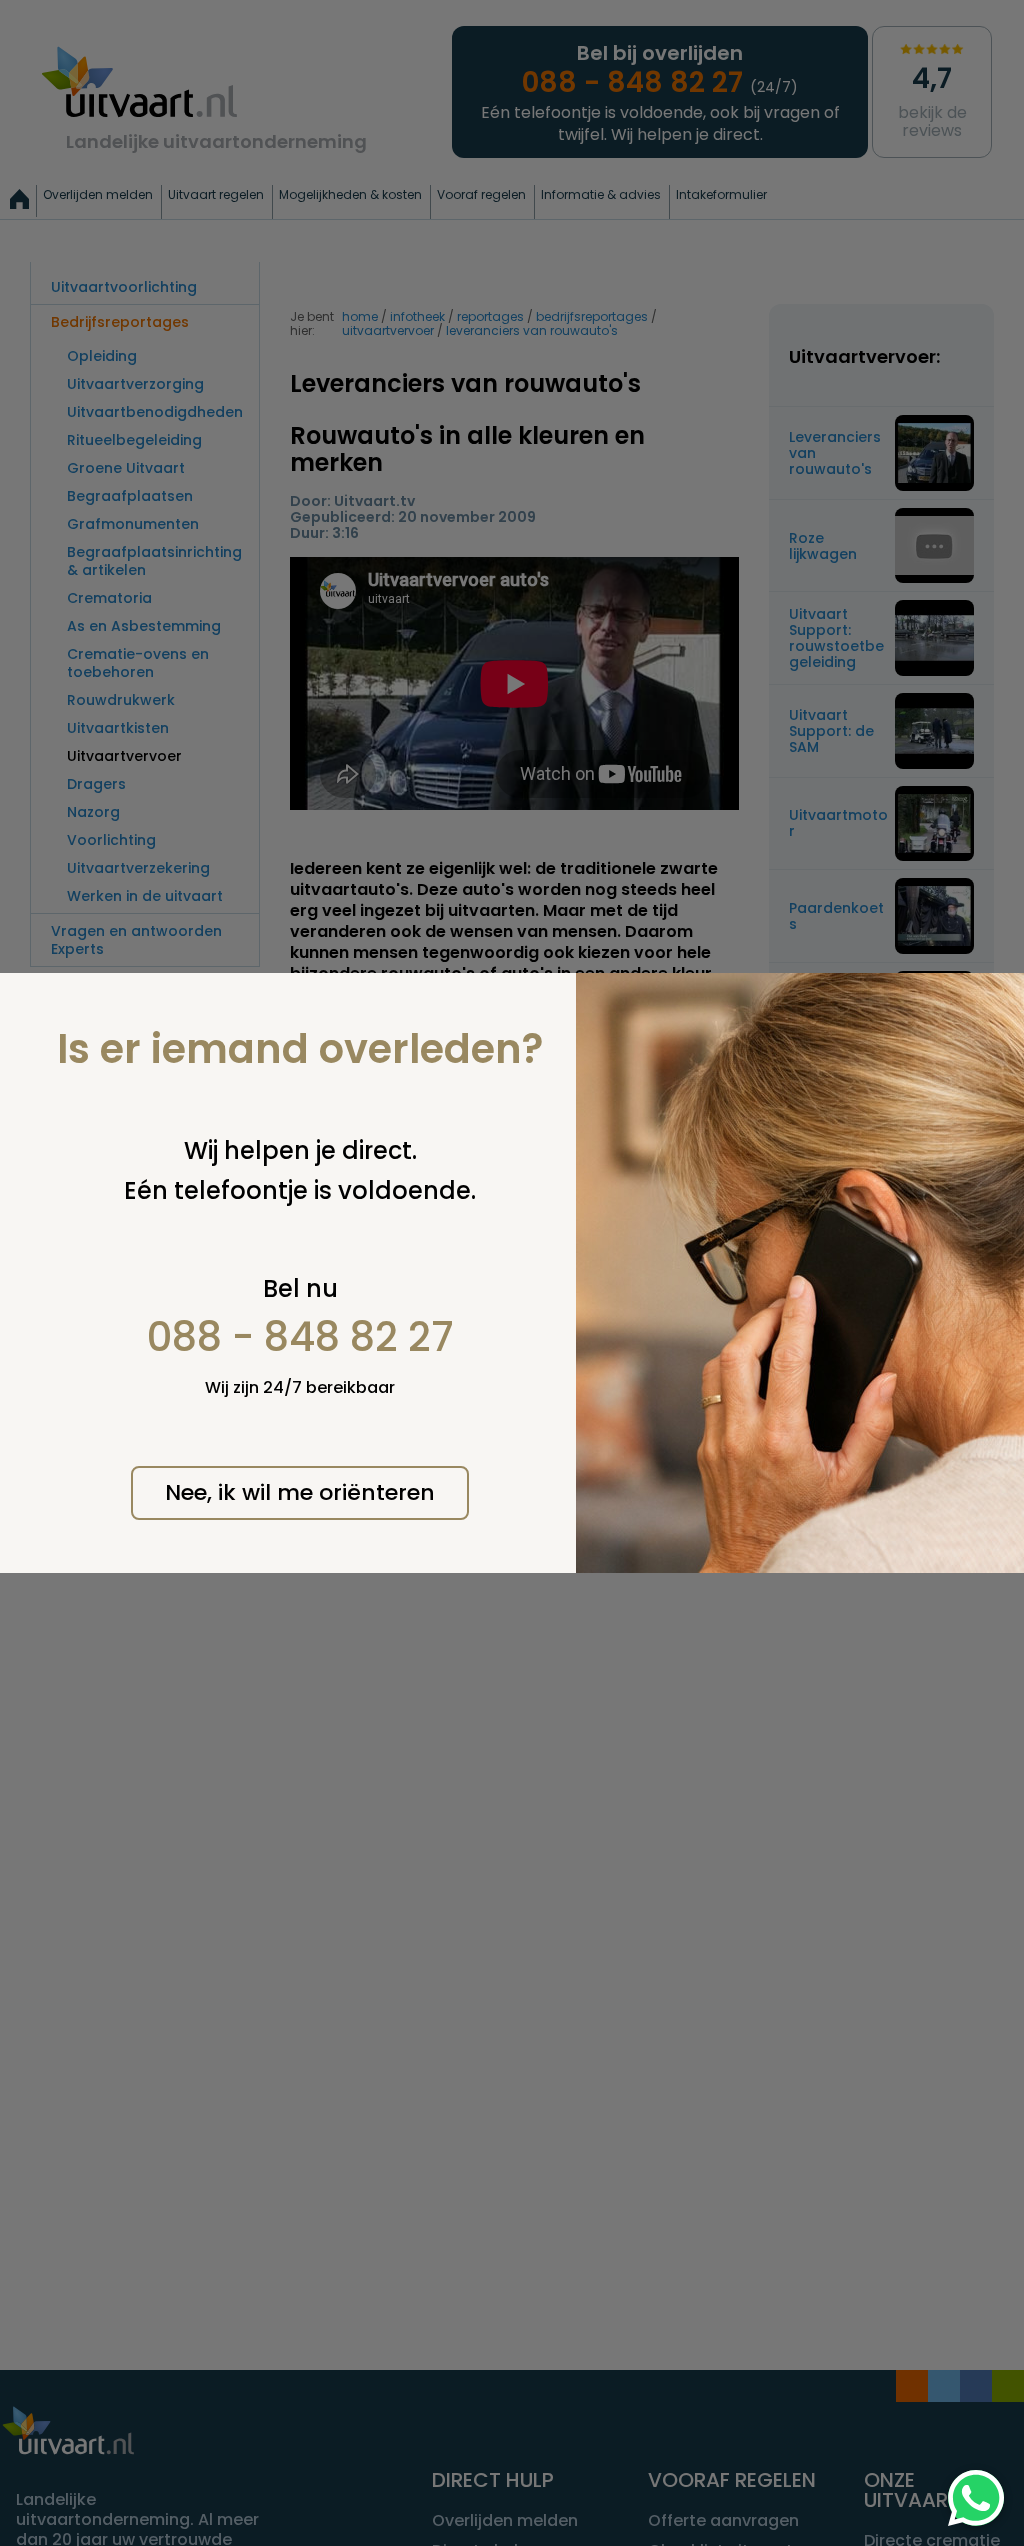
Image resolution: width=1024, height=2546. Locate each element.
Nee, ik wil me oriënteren (300, 1492)
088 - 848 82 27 (300, 1337)
